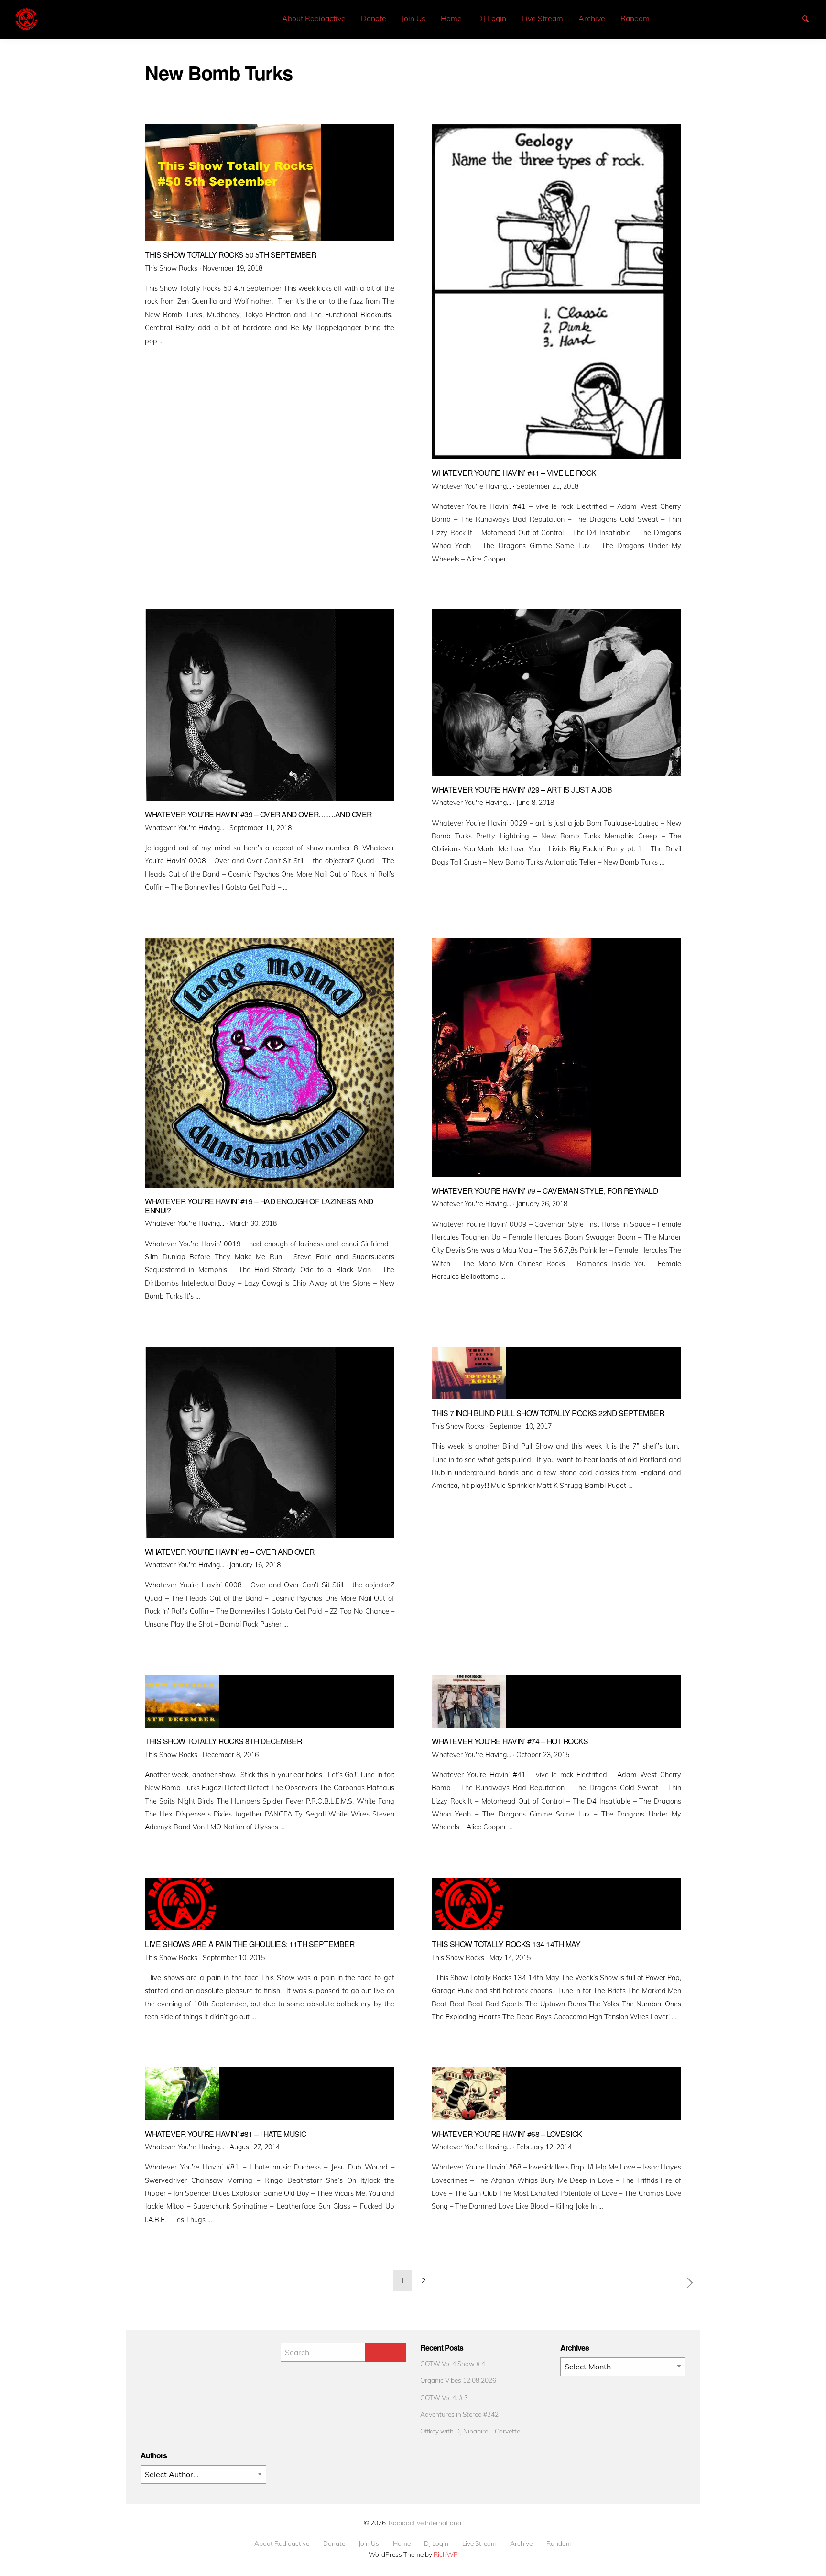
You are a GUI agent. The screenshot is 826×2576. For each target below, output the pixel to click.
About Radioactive (314, 18)
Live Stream (542, 18)
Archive (592, 18)
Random (635, 18)
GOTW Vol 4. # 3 (444, 2397)
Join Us (413, 18)
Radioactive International (426, 2523)
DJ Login (492, 18)
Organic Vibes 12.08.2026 (458, 2380)
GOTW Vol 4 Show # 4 (453, 2363)
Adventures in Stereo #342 (459, 2414)
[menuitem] (314, 18)
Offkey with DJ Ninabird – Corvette (470, 2431)
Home (451, 18)
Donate (374, 18)
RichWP (446, 2554)
